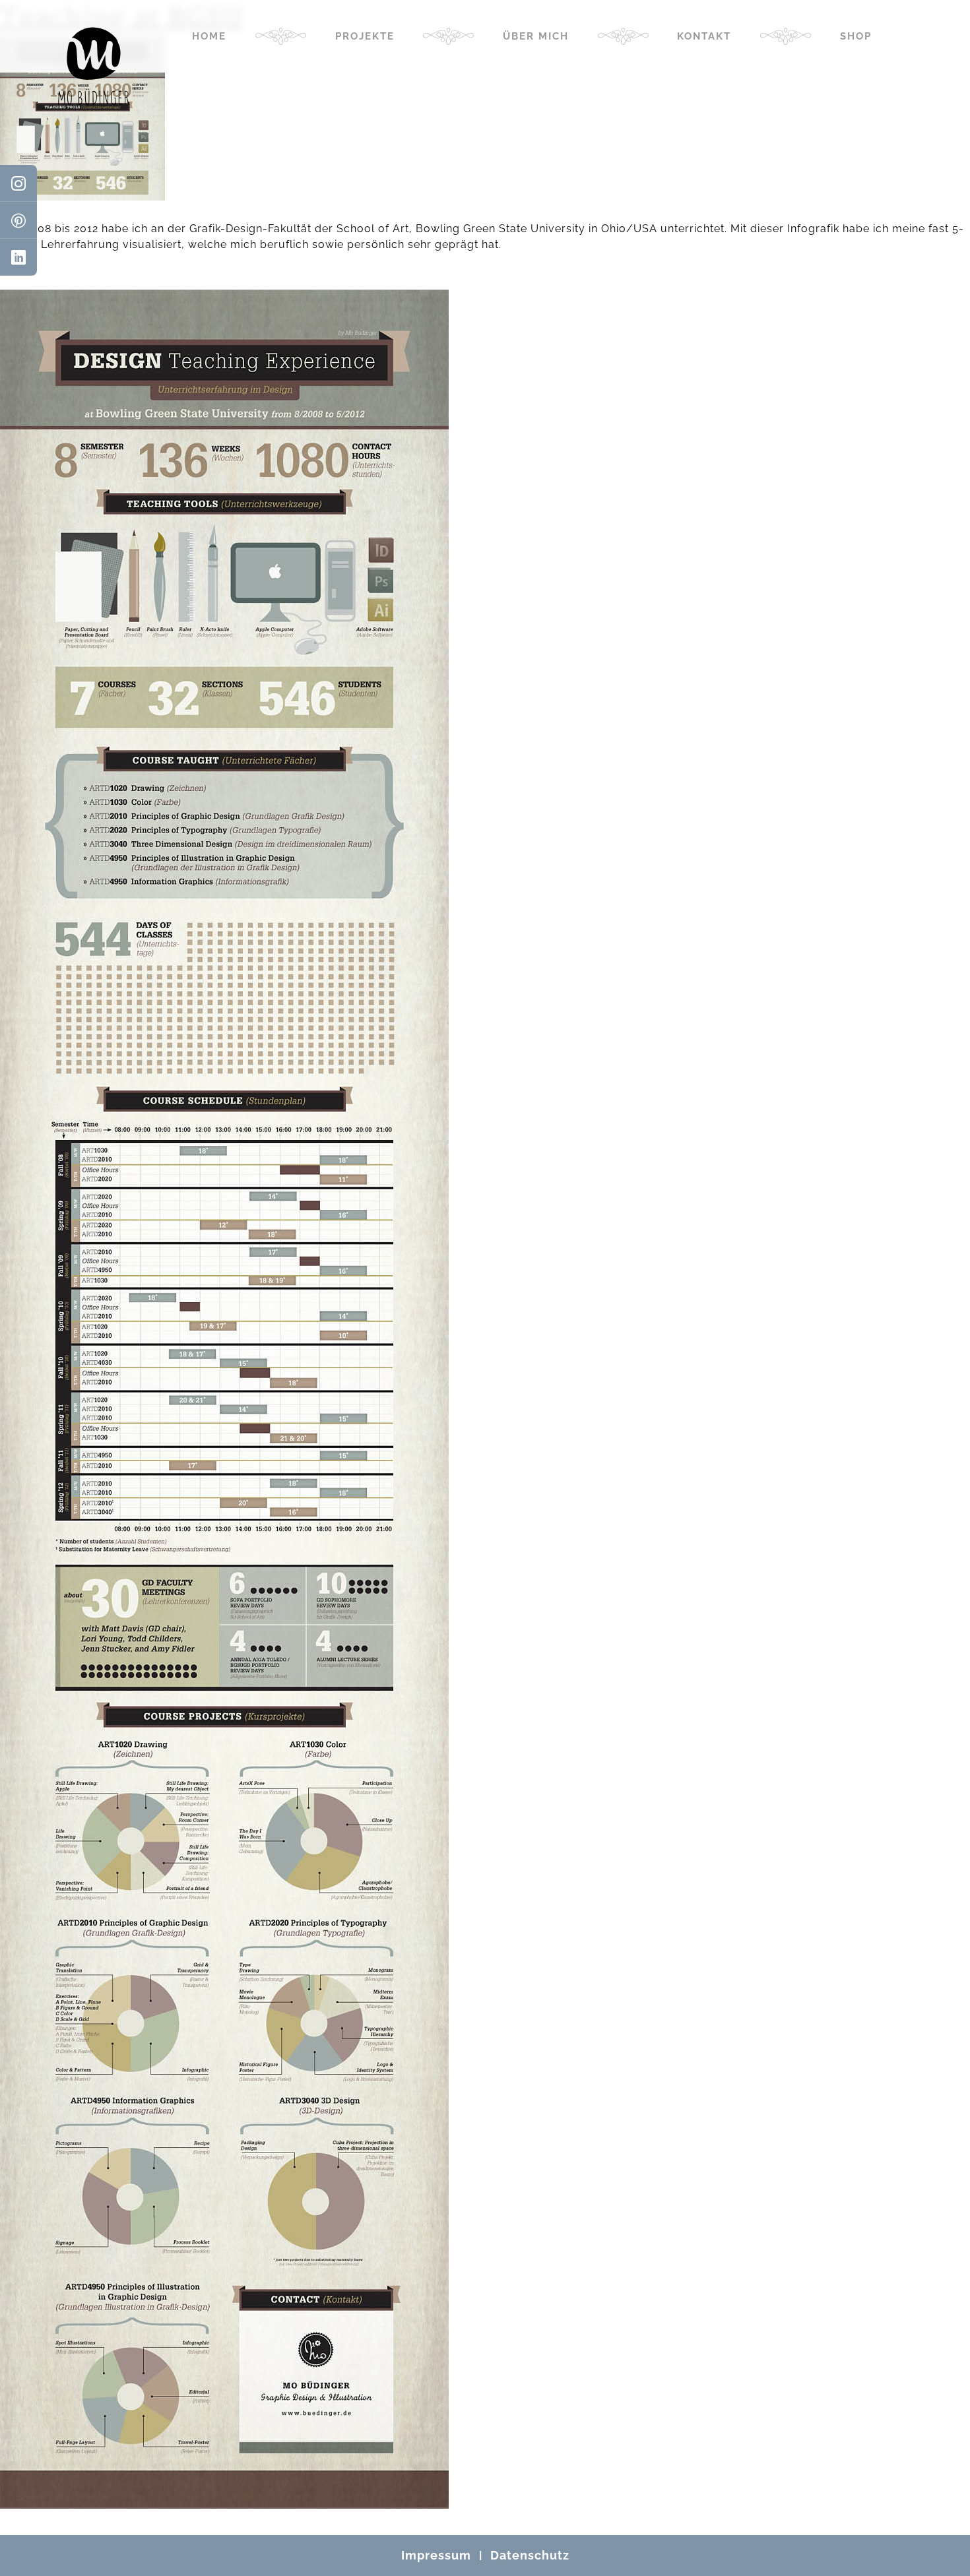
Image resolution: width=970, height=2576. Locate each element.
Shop (856, 36)
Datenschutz (530, 2555)
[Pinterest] (18, 220)
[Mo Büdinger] (94, 66)
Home (209, 36)
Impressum (436, 2555)
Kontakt (704, 36)
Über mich (536, 36)
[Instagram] (18, 183)
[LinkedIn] (18, 257)
